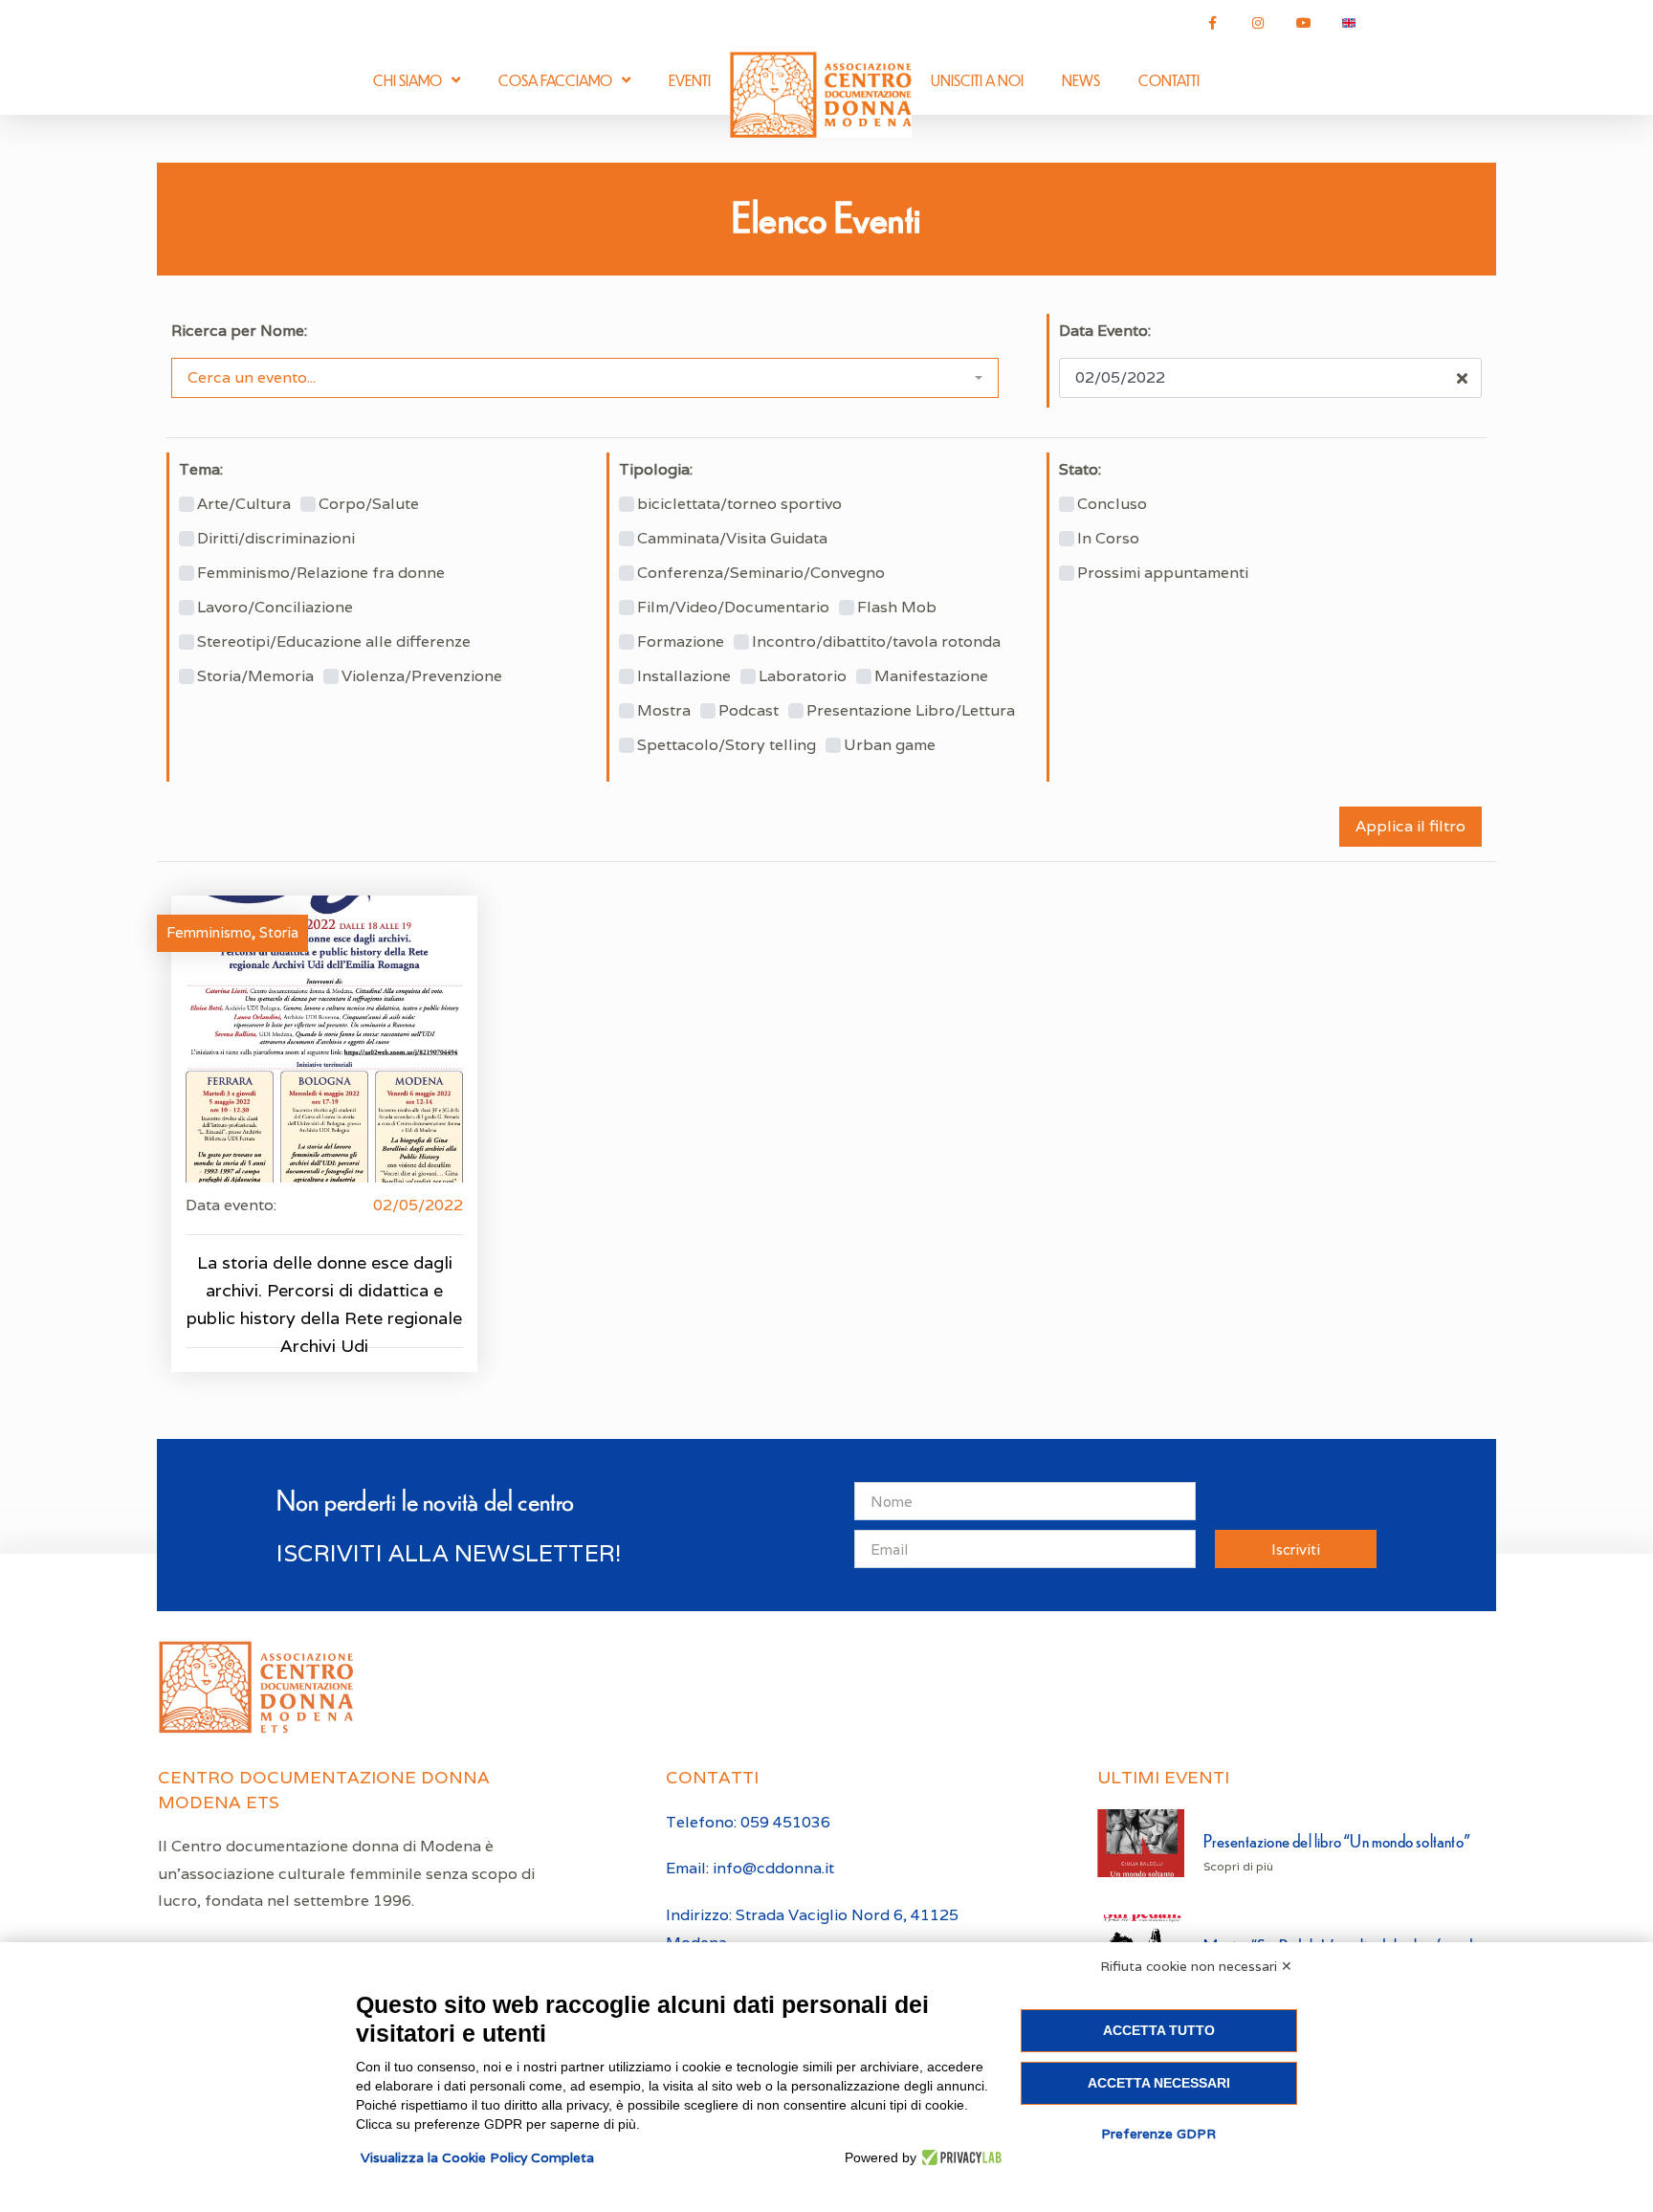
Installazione (684, 676)
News (1081, 80)
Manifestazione (931, 676)
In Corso (1108, 539)
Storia (279, 932)
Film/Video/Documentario (733, 608)
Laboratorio (803, 676)
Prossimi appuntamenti (1163, 573)
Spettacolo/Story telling (727, 745)
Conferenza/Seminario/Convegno (761, 573)
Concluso (1112, 504)
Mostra (664, 711)
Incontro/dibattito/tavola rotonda (876, 642)
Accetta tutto (1159, 2030)
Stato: (1080, 470)
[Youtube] (1304, 23)
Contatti (1169, 80)
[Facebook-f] (1213, 23)
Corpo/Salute (369, 504)
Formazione (681, 642)
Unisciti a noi (977, 80)
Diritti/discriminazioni (276, 539)
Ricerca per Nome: (239, 331)
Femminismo (209, 932)
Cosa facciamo (555, 80)
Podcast (749, 711)
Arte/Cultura (244, 504)
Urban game (890, 745)
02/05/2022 (418, 1205)
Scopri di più (1238, 1866)
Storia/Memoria (255, 676)
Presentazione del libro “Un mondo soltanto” (1337, 1840)
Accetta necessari (1159, 2083)
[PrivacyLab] (959, 2157)
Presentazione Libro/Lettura (911, 711)
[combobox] (585, 378)
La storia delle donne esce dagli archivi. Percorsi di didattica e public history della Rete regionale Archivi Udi (324, 1304)
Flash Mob (897, 608)
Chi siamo (408, 80)
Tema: (201, 470)
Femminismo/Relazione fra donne (321, 573)
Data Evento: (1105, 331)
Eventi (690, 80)
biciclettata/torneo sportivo (739, 504)
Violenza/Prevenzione (422, 676)
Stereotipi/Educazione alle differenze (334, 642)
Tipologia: (656, 470)
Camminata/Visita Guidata (732, 539)
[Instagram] (1258, 23)
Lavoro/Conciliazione (275, 608)
